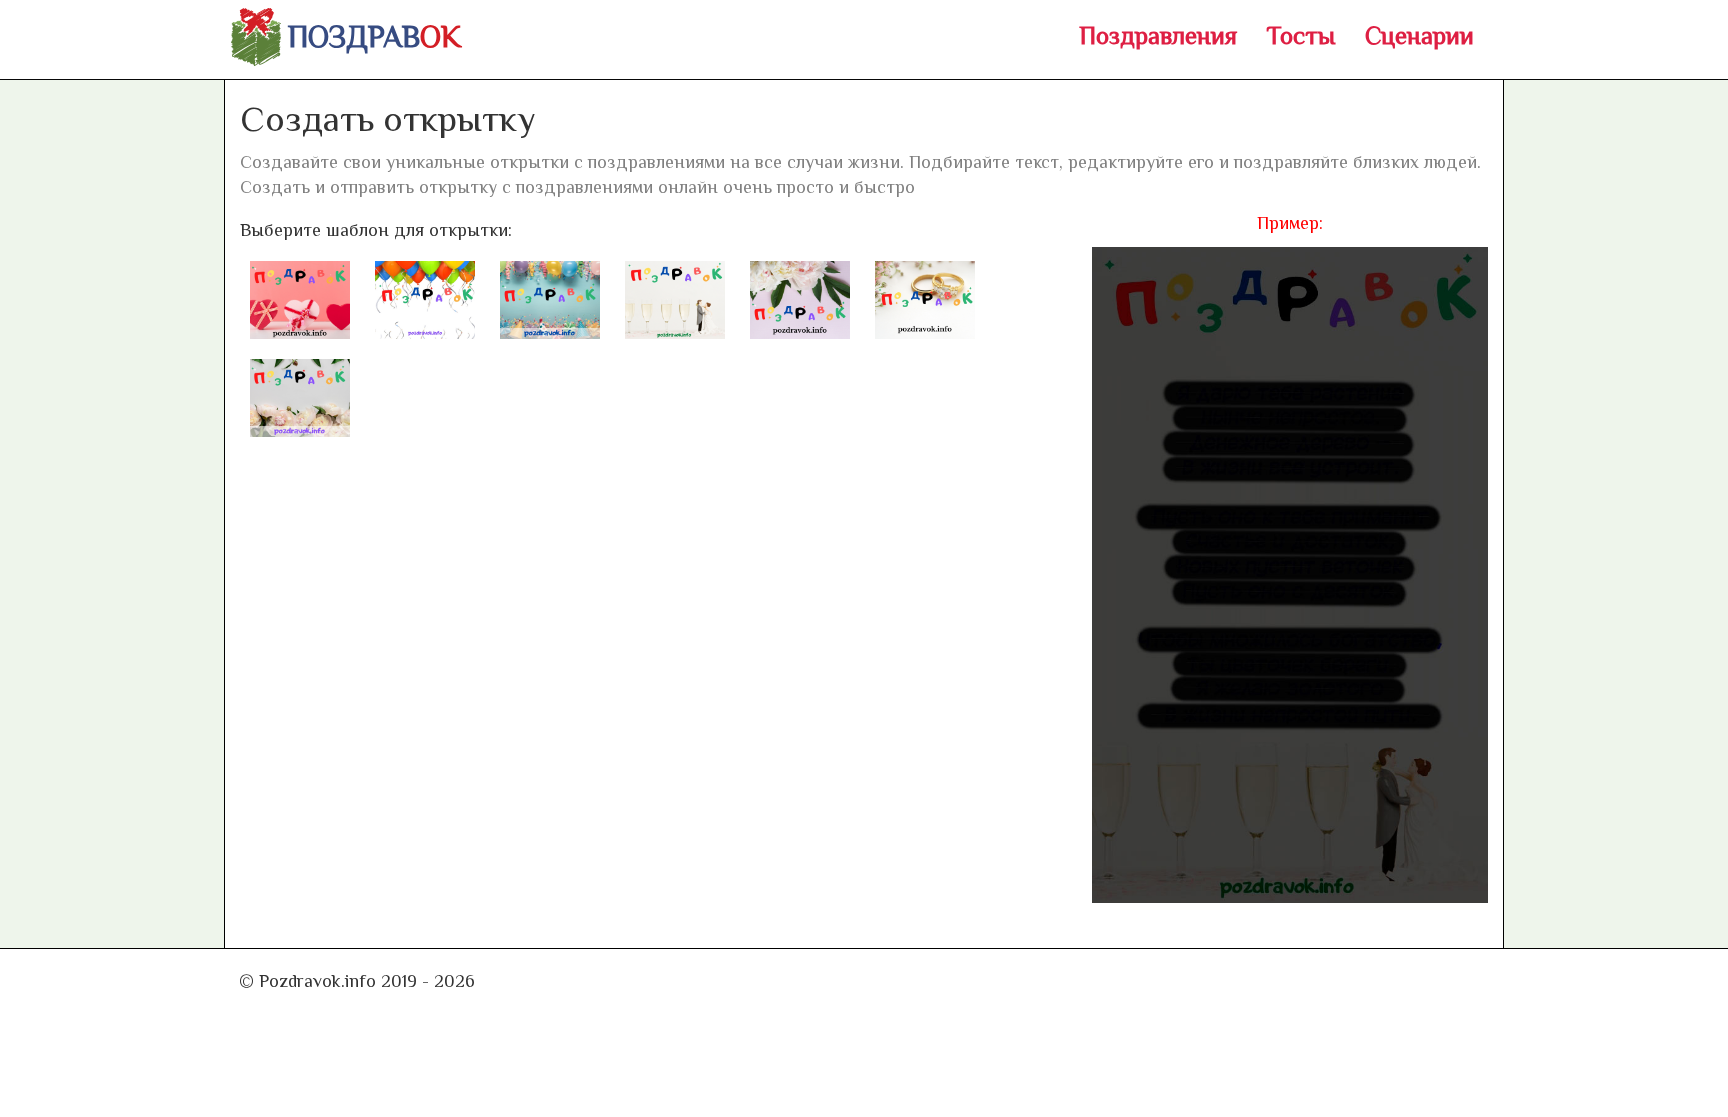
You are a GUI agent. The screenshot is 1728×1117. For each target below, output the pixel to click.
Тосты (1301, 35)
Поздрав (374, 37)
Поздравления (1158, 35)
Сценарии (1419, 35)
